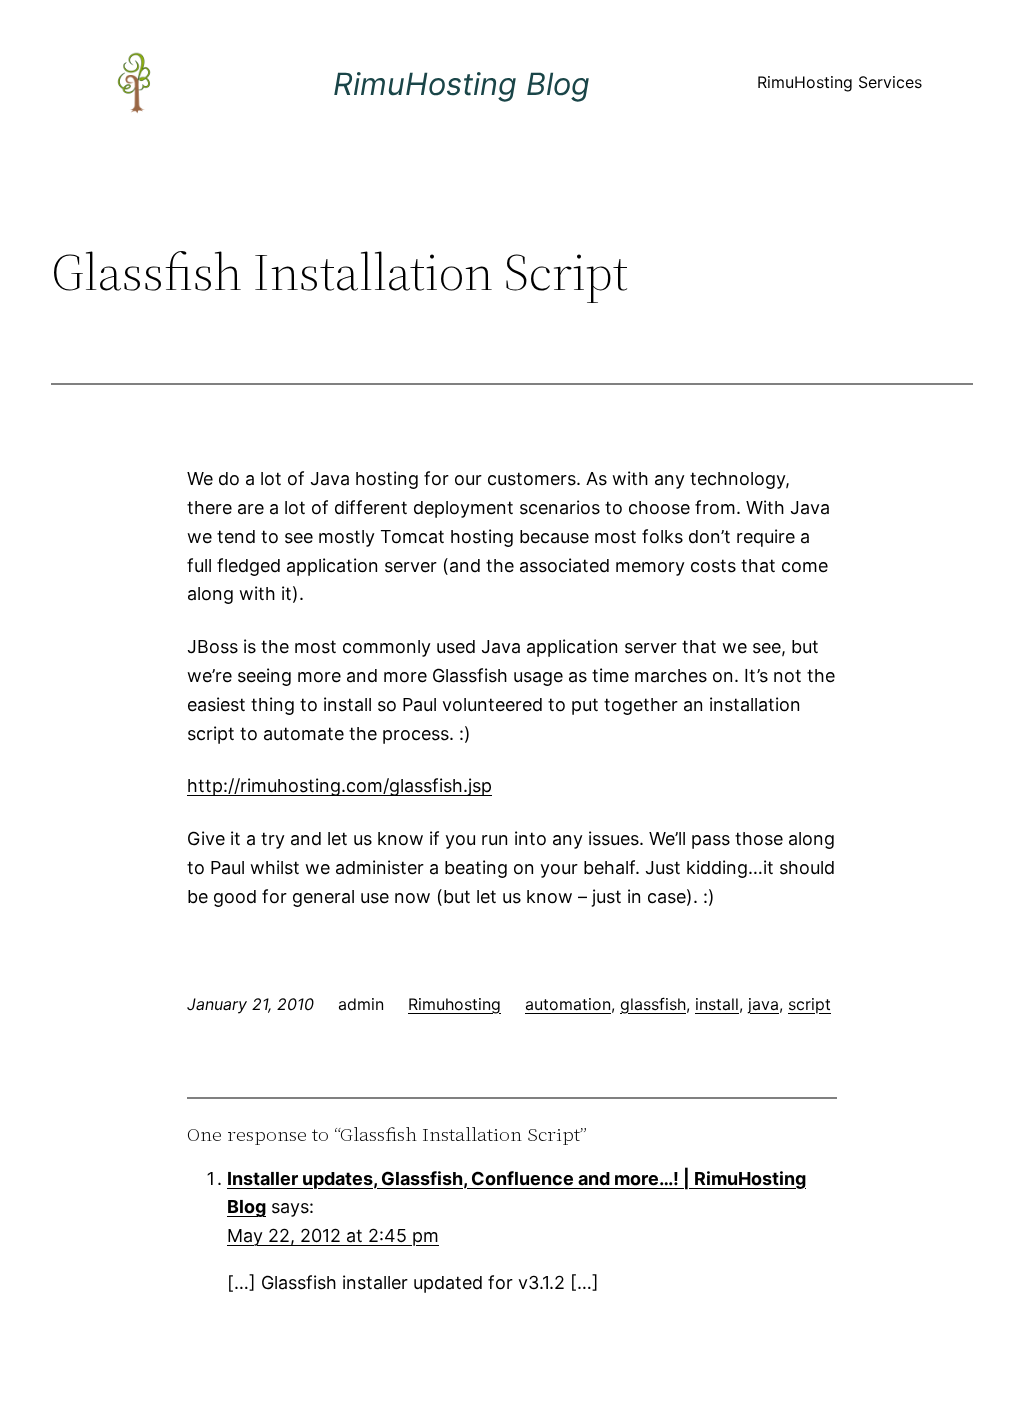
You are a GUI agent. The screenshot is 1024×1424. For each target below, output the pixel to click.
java (763, 1004)
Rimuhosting (454, 1004)
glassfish (653, 1004)
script (809, 1004)
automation (568, 1004)
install (717, 1004)
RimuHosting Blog (461, 83)
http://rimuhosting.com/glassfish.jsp (339, 785)
